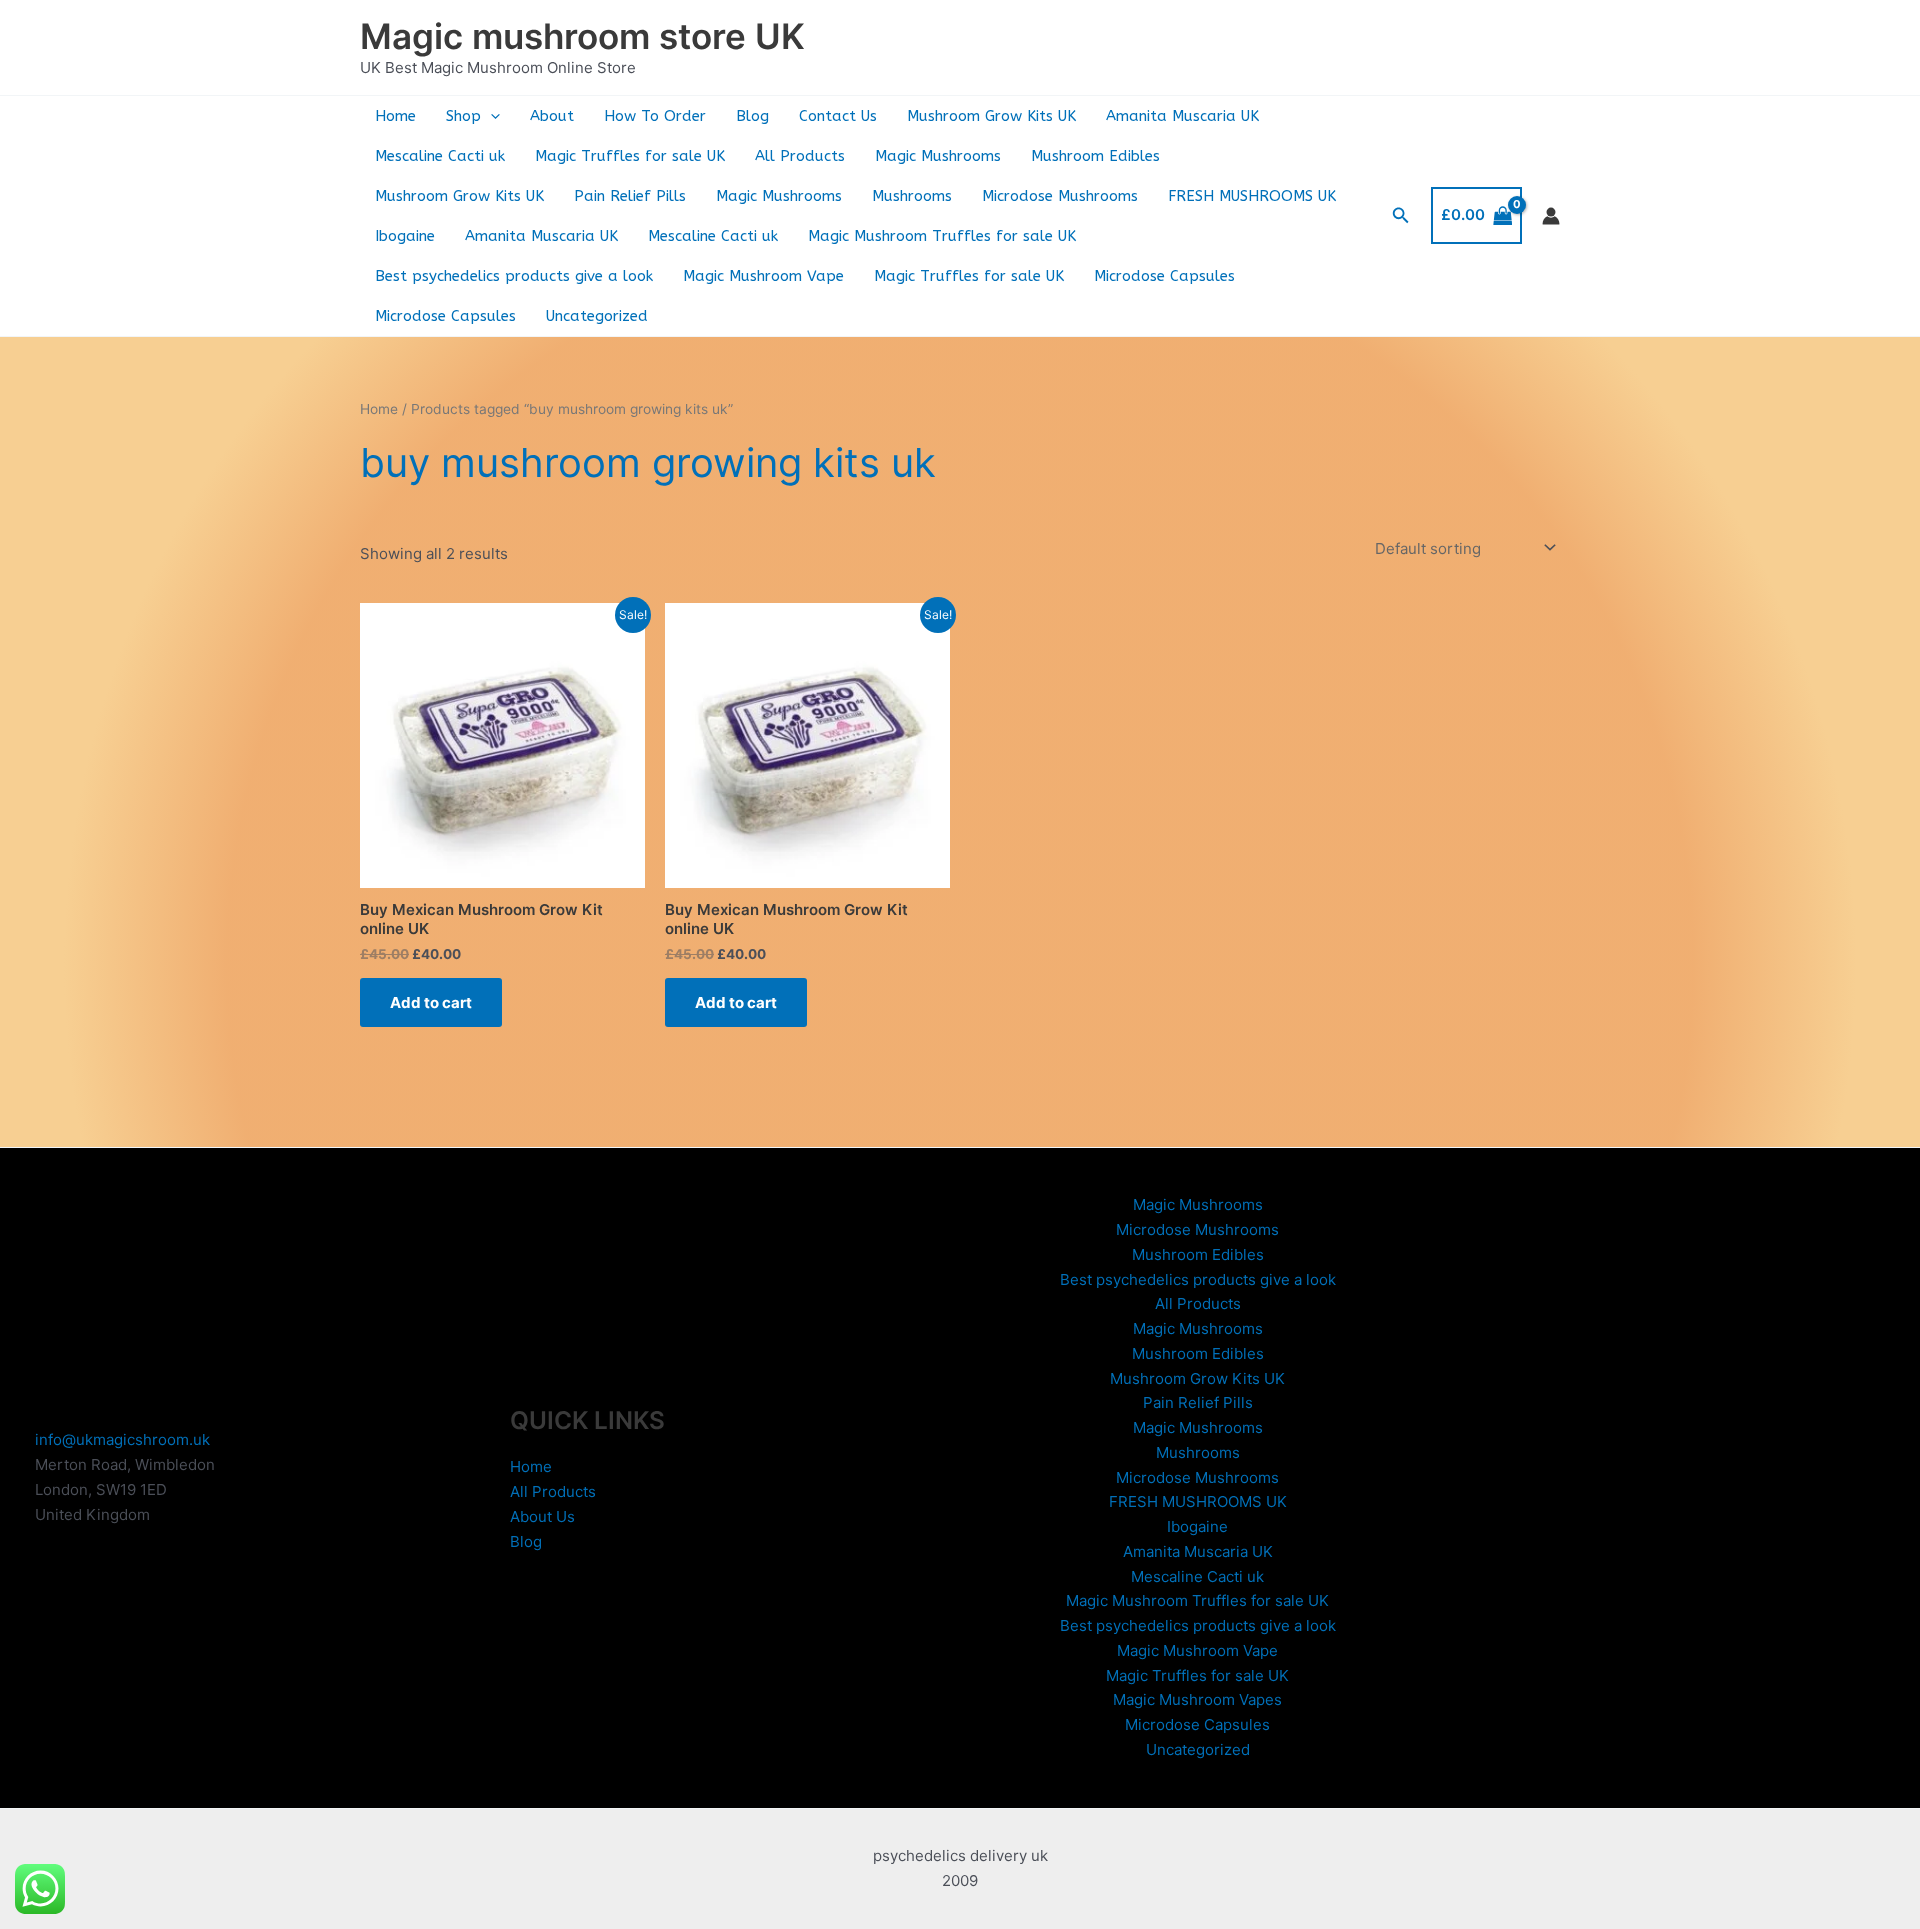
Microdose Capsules (1164, 276)
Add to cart (431, 1002)
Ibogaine (405, 236)
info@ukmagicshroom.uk (122, 1439)
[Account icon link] (1551, 216)
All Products (800, 156)
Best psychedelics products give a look (514, 276)
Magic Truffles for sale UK (630, 156)
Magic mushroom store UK (582, 36)
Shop (463, 116)
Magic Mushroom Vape (763, 276)
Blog (752, 116)
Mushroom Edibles (1095, 156)
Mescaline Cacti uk (440, 156)
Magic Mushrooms (938, 156)
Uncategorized (597, 316)
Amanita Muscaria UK (1182, 116)
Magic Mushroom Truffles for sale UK (942, 236)
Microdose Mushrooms (1060, 196)
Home (395, 116)
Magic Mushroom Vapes (1197, 1699)
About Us (542, 1516)
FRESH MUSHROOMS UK (1252, 196)
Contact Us (838, 116)
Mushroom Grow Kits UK (991, 116)
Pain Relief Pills (630, 196)
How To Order (655, 116)
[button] (490, 116)
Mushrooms (912, 196)
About (552, 116)
